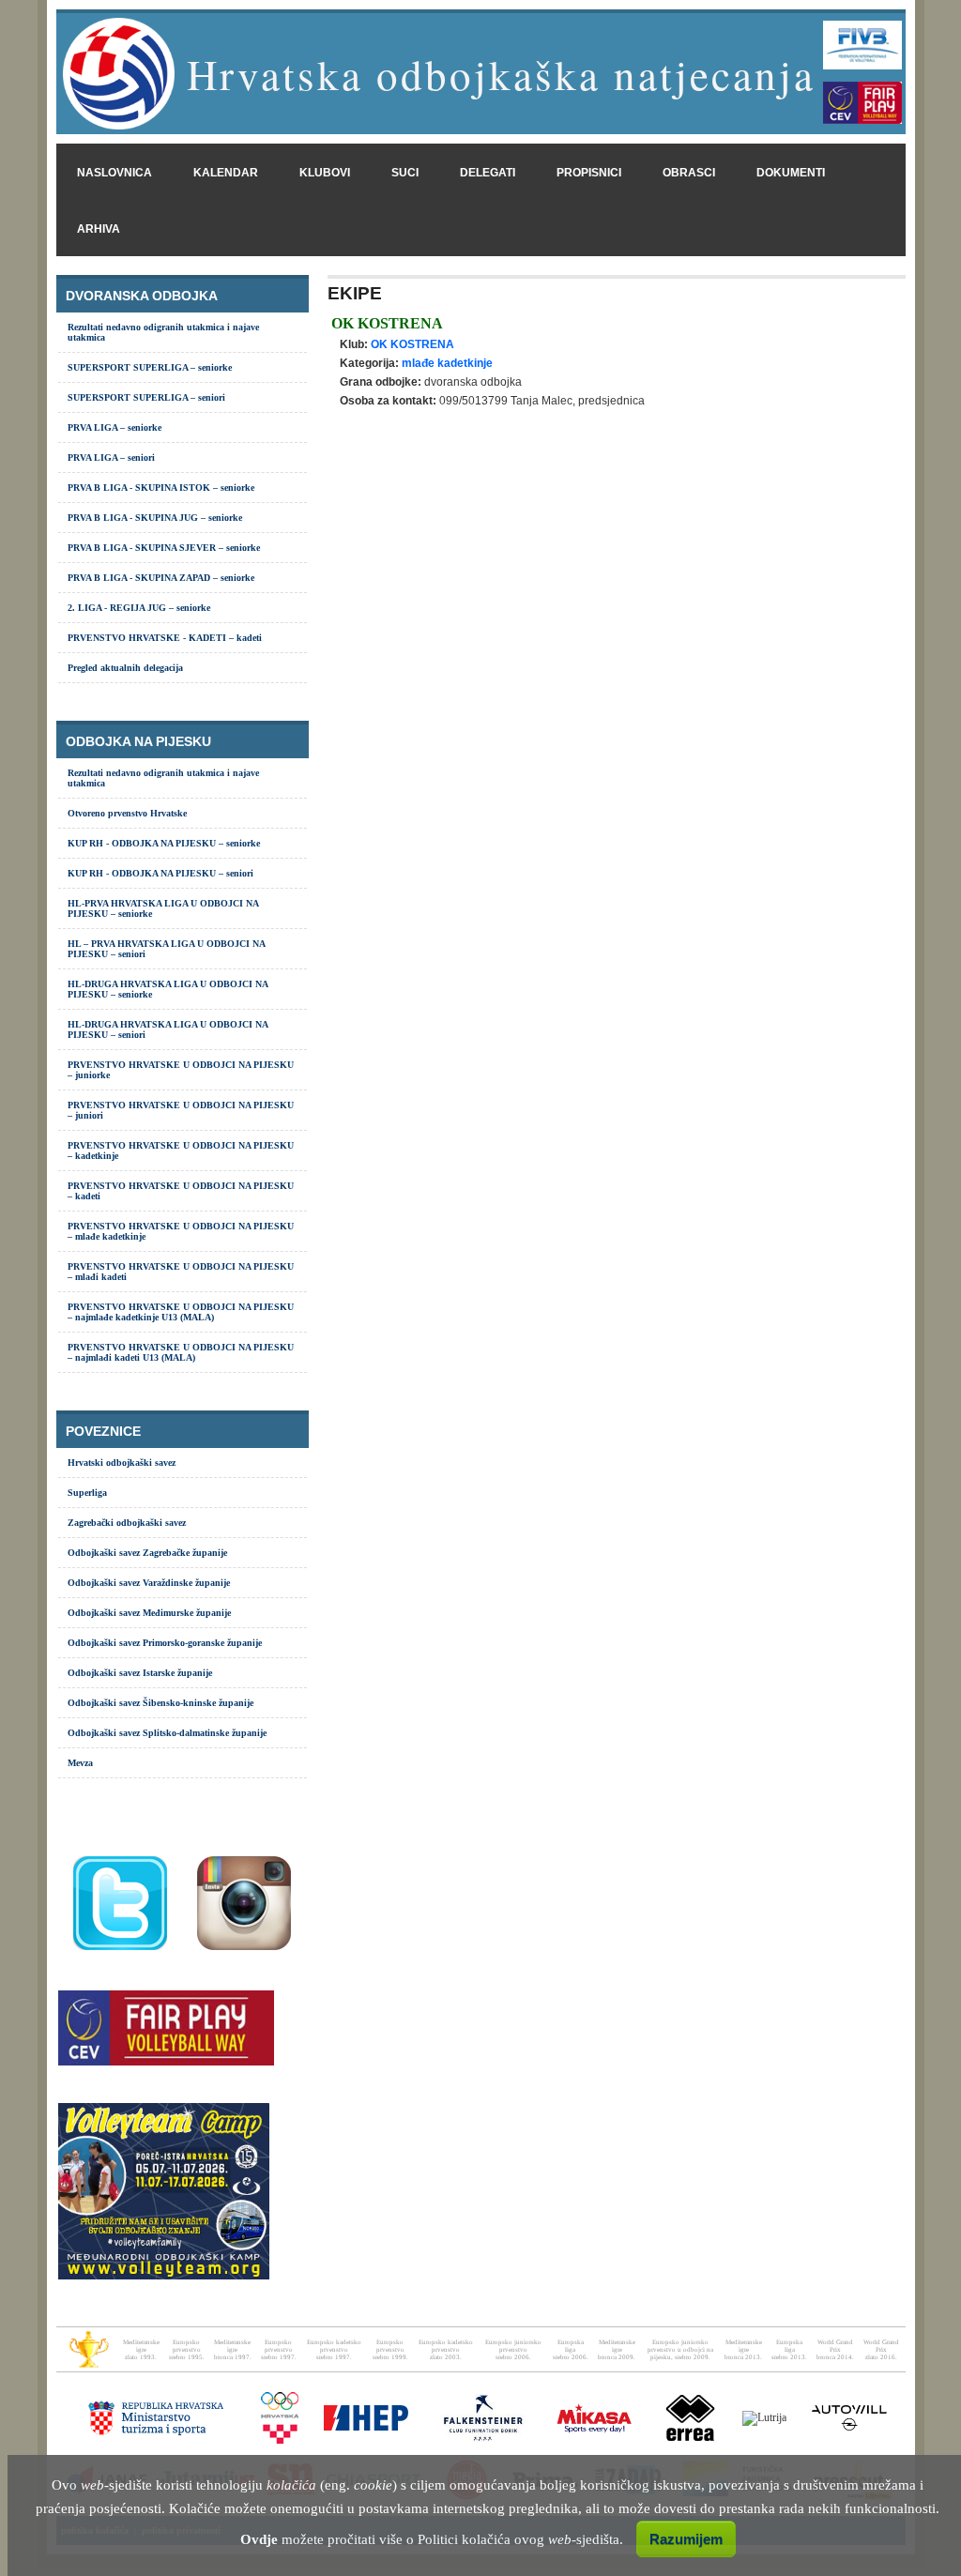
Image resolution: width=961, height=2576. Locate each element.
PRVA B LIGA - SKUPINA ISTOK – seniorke (161, 488)
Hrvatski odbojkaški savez (122, 1463)
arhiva (99, 229)
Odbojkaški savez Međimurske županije (149, 1613)
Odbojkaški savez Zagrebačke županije (147, 1553)
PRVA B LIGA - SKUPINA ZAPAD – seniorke (161, 578)
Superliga (87, 1493)
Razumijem (686, 2539)
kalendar (226, 173)
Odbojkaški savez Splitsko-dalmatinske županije (167, 1733)
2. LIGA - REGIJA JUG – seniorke (139, 608)
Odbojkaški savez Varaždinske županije (149, 1583)
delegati (488, 173)
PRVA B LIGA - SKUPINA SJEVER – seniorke (164, 548)
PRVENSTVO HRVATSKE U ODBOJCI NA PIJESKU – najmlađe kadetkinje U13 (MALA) (181, 1312)
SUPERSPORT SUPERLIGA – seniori (146, 397)
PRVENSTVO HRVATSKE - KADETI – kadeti (165, 638)
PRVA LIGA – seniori (111, 457)
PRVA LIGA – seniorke (114, 427)
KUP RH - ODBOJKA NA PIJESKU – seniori (160, 873)
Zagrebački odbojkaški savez (127, 1523)
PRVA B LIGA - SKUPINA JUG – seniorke (155, 518)
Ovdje (259, 2539)
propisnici (589, 173)
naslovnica (114, 173)
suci (405, 173)
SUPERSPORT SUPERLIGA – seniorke (150, 367)
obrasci (689, 173)
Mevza (80, 1763)
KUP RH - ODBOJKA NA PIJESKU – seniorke (164, 843)
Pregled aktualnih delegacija (125, 668)
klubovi (325, 173)
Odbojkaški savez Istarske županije (140, 1673)
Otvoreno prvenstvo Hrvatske (127, 813)
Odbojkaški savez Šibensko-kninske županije (160, 1703)
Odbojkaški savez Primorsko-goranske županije (165, 1643)
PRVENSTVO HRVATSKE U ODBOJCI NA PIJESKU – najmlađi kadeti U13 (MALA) (181, 1352)
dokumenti (791, 173)
